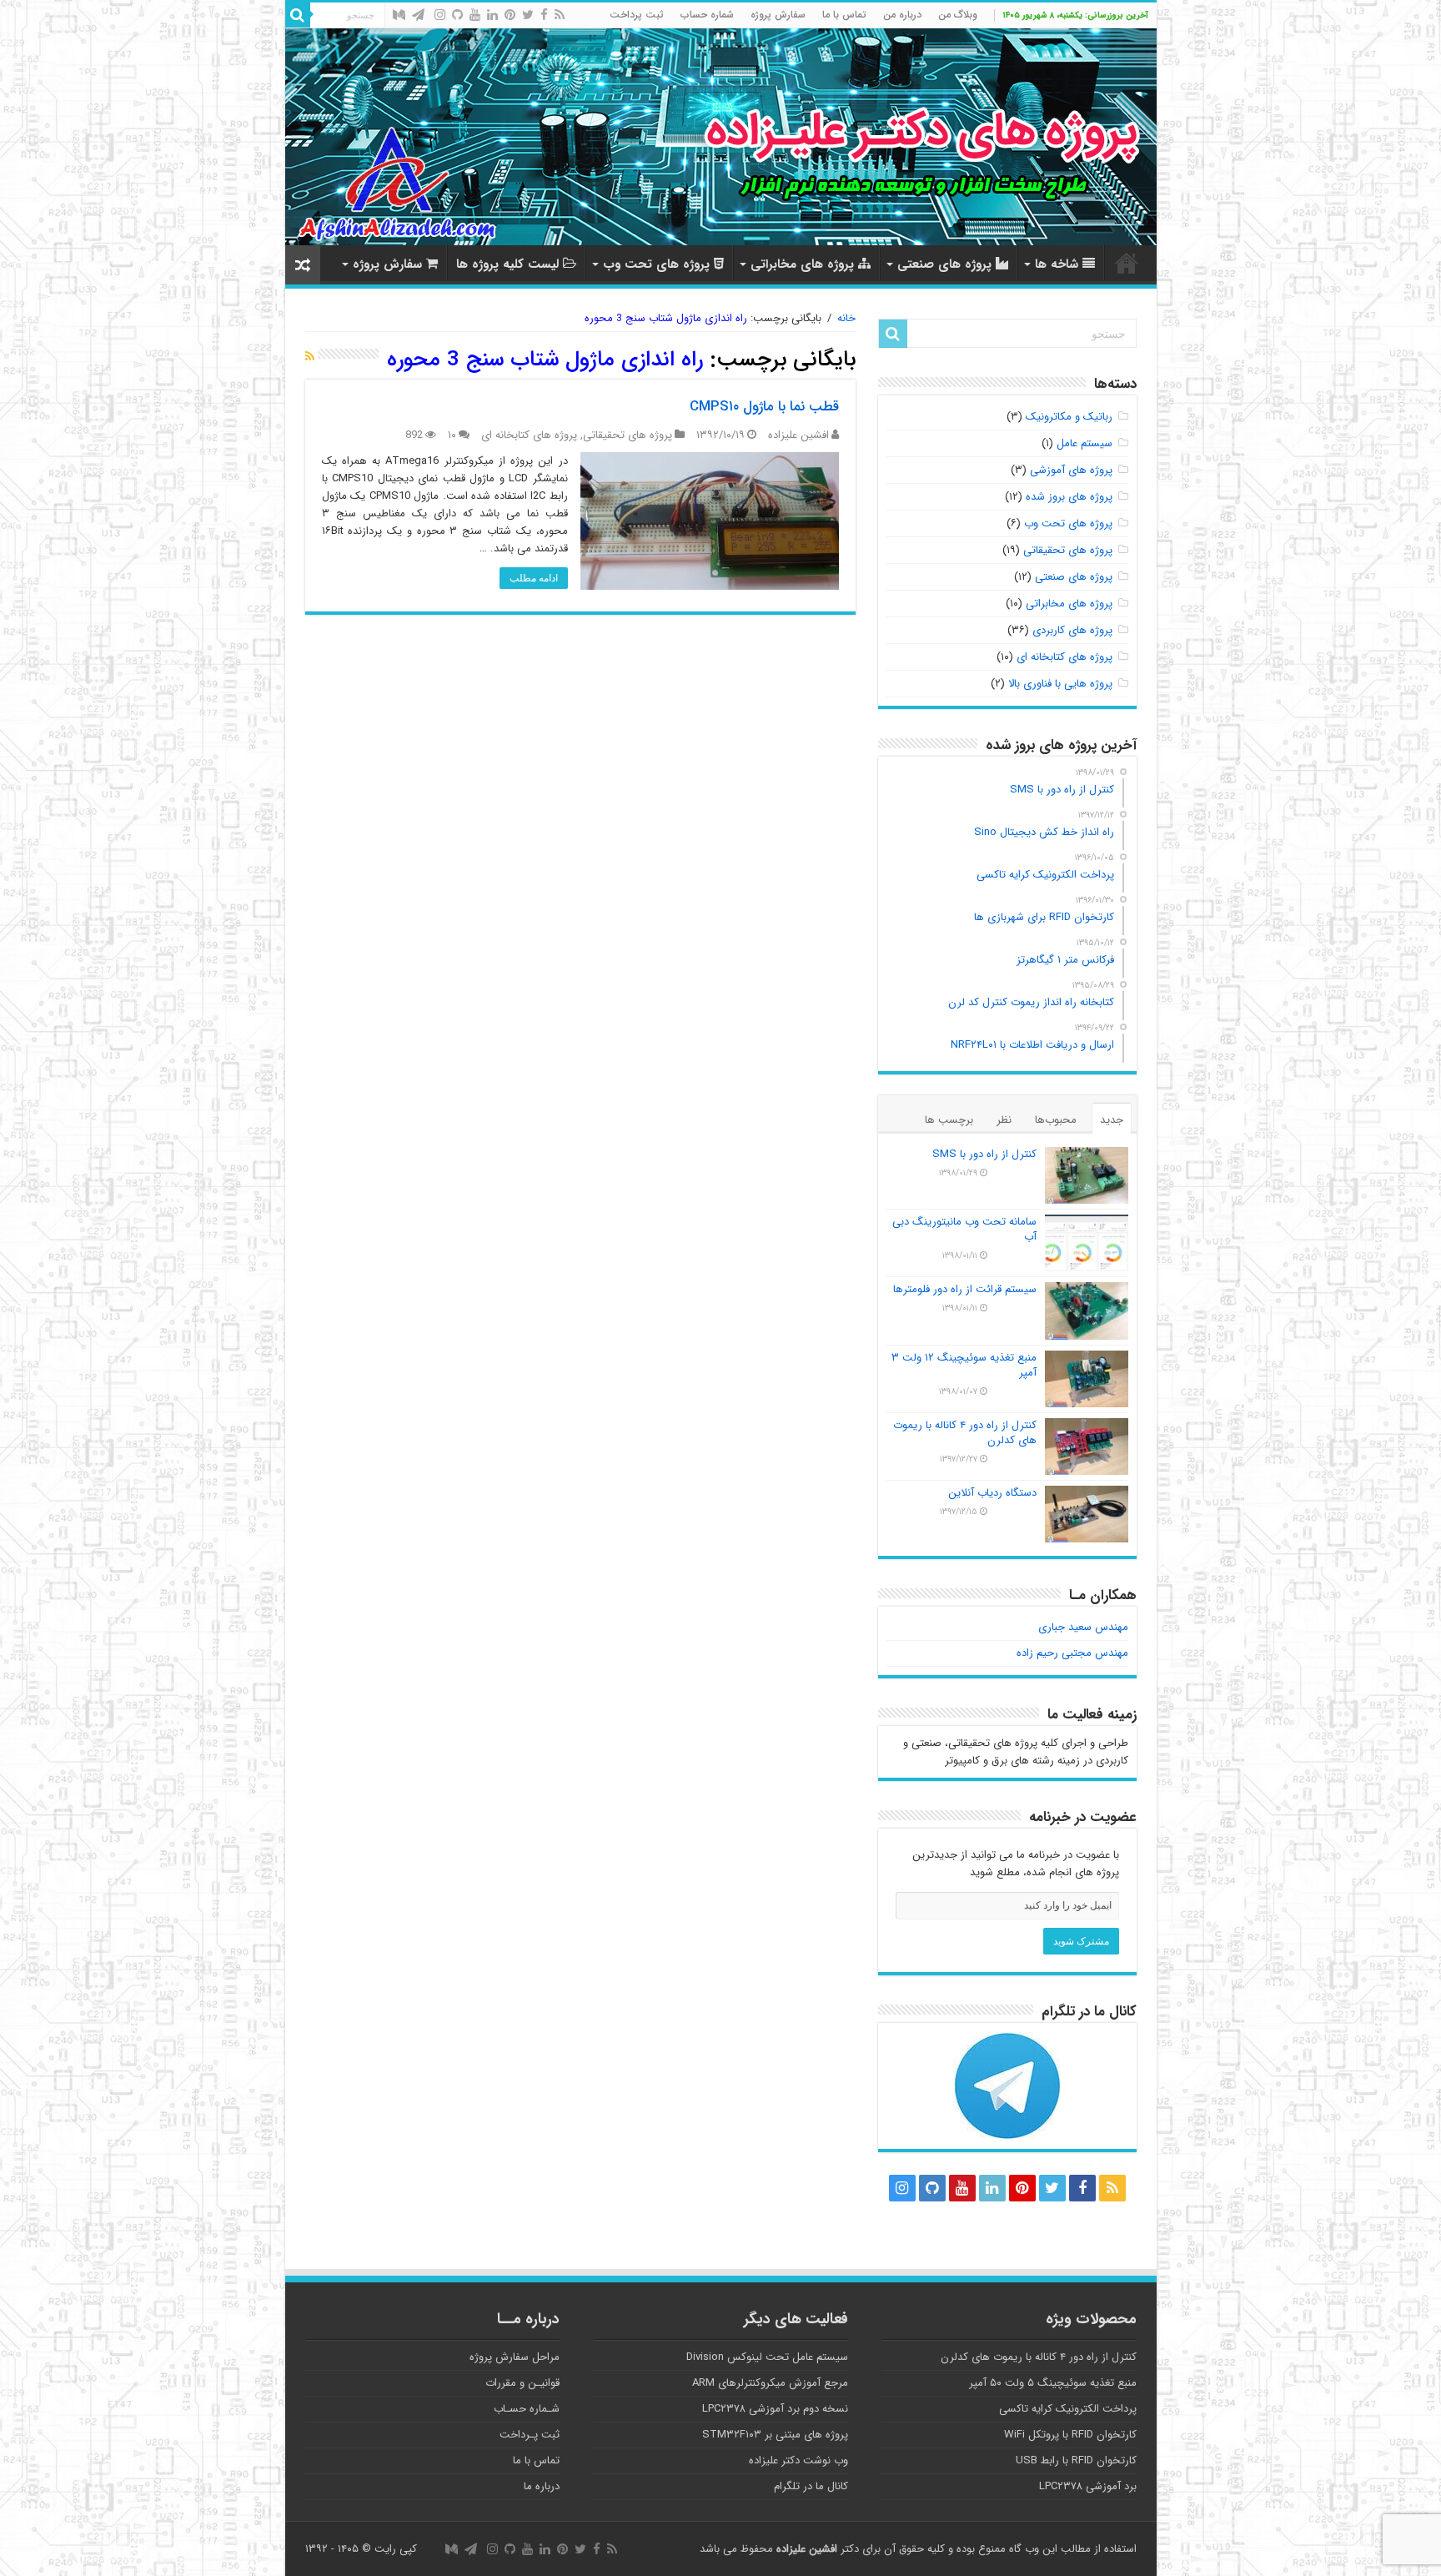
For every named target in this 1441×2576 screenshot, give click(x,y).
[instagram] (440, 15)
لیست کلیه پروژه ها (507, 264)
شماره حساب (707, 15)
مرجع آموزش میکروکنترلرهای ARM (770, 2383)
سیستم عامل (1085, 443)
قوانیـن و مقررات (522, 2383)
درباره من (902, 15)
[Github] (457, 15)
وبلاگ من (958, 15)
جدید (1112, 1120)
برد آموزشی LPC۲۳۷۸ (1088, 2486)
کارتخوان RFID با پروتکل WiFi (1070, 2435)
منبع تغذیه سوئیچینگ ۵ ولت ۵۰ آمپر (1053, 2383)
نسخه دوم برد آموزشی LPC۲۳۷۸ (775, 2409)
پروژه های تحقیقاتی (628, 435)
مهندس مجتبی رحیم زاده (1072, 1653)
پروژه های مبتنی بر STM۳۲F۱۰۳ (775, 2435)
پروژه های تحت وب (656, 264)
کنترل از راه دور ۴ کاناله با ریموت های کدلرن (965, 1433)
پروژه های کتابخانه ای (529, 435)
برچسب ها (949, 1120)
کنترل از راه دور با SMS (984, 1154)
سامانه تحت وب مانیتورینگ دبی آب (964, 1229)
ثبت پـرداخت (530, 2435)
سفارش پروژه (778, 15)
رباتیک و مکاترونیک (1069, 417)
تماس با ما (844, 15)
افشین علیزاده (798, 435)
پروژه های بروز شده (1069, 497)
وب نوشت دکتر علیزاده (798, 2460)
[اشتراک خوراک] (310, 357)
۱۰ (452, 435)
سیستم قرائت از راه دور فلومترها (965, 1289)
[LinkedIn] (492, 15)
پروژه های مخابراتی (802, 264)
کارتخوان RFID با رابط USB (1076, 2460)
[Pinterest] (510, 15)
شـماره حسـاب (527, 2409)
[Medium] (399, 15)
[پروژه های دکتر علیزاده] (721, 137)
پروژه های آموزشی (1071, 470)
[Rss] (560, 15)
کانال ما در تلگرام (811, 2486)
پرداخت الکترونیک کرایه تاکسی (1068, 2409)
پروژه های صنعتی (944, 264)
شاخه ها (1057, 264)
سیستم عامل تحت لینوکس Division (767, 2357)
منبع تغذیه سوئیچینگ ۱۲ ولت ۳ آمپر (964, 1365)
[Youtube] (475, 15)
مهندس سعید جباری (1083, 1627)
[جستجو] (298, 15)
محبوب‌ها (1056, 1120)
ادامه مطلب (534, 578)
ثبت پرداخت (637, 15)
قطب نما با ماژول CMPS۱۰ (764, 407)
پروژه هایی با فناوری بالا (1060, 684)
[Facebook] (544, 15)
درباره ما (542, 2486)
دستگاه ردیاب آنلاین (992, 1493)
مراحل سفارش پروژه (515, 2357)
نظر (1004, 1120)
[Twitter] (528, 15)
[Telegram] (418, 15)
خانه (1127, 263)
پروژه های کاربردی (1072, 630)
